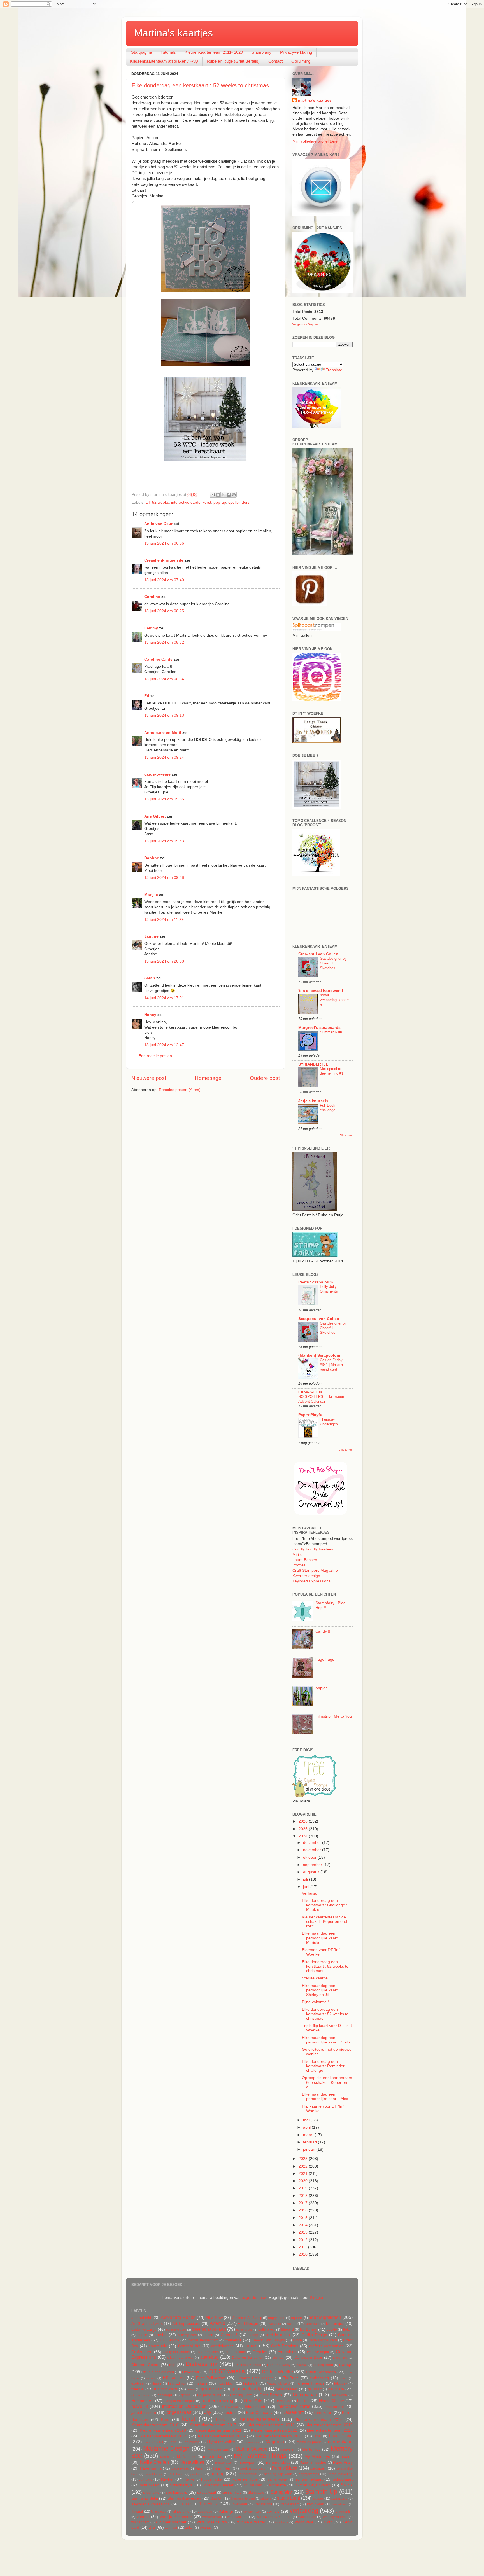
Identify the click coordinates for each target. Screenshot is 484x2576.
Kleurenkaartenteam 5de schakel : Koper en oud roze (324, 1922)
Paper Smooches (313, 2463)
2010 (304, 2254)
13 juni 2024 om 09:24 (164, 757)
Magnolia (275, 2442)
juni (307, 1887)
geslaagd (165, 2395)
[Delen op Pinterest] (234, 495)
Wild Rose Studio (212, 2522)
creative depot (318, 2352)
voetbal (143, 2517)
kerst (207, 502)
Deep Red (340, 2358)
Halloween (339, 2395)
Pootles (299, 1565)
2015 (304, 2218)
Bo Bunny (309, 2329)
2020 (304, 2181)
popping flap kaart (278, 2474)
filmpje (157, 2383)
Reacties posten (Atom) (180, 1090)
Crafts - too (142, 2352)
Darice (278, 2357)
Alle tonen (346, 1135)
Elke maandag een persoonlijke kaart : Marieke (321, 1938)
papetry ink (180, 2468)
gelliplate (336, 2389)
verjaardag (304, 2511)
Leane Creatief (153, 2442)
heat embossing (217, 2400)
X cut (328, 2522)
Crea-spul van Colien (318, 954)
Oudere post (265, 1078)
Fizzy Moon (226, 2383)
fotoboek (341, 2383)
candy (253, 2335)
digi (172, 2365)
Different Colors (145, 2365)
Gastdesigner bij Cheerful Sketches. (333, 963)
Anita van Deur (158, 524)
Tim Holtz (208, 2504)
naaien (347, 2457)
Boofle (142, 2335)
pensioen (318, 2468)
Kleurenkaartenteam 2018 (271, 2425)
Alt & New (214, 2318)
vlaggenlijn (344, 2512)
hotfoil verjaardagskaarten (334, 1000)
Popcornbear (247, 2474)
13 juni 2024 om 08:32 (164, 642)
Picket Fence (154, 2474)
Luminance (252, 2442)
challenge (233, 2340)
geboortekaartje (247, 2389)
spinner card (232, 2493)
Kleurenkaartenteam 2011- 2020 (214, 52)
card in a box (278, 2335)
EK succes (174, 2378)
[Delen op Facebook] (229, 495)
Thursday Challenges (329, 1422)
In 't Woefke (229, 2407)
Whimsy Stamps (335, 2517)
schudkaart (343, 2479)
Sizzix (347, 2485)
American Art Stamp (247, 2318)
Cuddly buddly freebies (313, 1549)
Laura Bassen (305, 1560)
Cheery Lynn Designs (268, 2340)
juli (306, 1879)
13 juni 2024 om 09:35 (164, 799)
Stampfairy (261, 52)
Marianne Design (166, 2448)
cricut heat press (180, 2358)
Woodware (304, 2522)
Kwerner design (306, 1576)
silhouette (277, 2485)
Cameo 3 (229, 2335)
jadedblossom (144, 2413)
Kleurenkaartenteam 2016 (155, 2425)
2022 (304, 2166)
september (313, 1865)
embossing (319, 2378)
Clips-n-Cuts (310, 1392)
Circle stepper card (322, 2340)
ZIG (152, 2527)
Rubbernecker (212, 2479)
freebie (138, 2389)
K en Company (259, 2413)
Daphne (152, 858)
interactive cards (186, 502)
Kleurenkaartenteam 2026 (279, 2436)
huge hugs (325, 1660)
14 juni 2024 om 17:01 (164, 998)
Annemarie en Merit (163, 733)
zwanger (206, 2528)
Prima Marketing (340, 2474)
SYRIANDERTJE (313, 1064)
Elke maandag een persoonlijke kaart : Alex (325, 2097)
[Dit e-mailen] (213, 495)
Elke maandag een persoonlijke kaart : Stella (326, 2040)
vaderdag (205, 2512)
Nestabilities (192, 2462)
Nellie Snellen (154, 2462)
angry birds (277, 2318)
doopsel (302, 2365)
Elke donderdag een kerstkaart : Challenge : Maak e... (325, 1905)
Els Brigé (291, 2378)
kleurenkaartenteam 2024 (164, 2436)
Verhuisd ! (311, 1893)
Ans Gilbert (156, 816)
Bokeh (348, 2330)
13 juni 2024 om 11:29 (164, 920)
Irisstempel (334, 2407)
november (313, 1850)
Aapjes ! (323, 1688)
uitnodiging (181, 2512)
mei (307, 2120)
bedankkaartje (144, 2329)
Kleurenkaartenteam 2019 (329, 2425)
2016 (304, 2210)
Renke (189, 2479)
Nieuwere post (149, 1078)
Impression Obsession (184, 2406)
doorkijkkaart (323, 2365)
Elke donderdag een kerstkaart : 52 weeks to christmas (200, 85)
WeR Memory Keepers (274, 2517)
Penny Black (285, 2468)
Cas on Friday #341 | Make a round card (331, 1365)
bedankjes (335, 2324)
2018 (304, 2196)
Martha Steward (251, 2449)
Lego (173, 2442)
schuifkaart (150, 2485)
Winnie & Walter (251, 2522)
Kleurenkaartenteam (259, 2419)
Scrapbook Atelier (218, 2485)
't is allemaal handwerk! (321, 991)
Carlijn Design (314, 2335)
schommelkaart (309, 2479)
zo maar (171, 2528)
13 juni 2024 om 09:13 (164, 715)
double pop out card (158, 2372)
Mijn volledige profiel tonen (316, 141)
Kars (165, 2420)
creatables (287, 2352)
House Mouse (331, 2401)
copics (251, 2346)
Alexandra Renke (178, 2317)
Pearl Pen (222, 2468)
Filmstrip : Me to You (334, 1716)
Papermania (151, 2468)
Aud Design (248, 2324)
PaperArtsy (343, 2462)
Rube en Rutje (245, 2479)
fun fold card (166, 2389)
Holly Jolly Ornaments (329, 1289)
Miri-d (297, 1555)
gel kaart (315, 2389)
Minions (165, 2457)
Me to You (311, 2449)
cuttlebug (209, 2357)
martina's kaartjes (315, 100)
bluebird (288, 2330)
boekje (332, 2330)
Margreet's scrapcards (319, 1028)
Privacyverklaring (296, 52)
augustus (312, 1872)
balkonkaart (312, 2324)
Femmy (151, 628)
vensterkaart (252, 2512)
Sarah (150, 978)
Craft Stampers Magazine (315, 1570)
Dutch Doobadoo (321, 2372)
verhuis (273, 2511)
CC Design (169, 2340)
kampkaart (323, 2413)
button (208, 2335)
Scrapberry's (181, 2485)
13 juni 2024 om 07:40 (164, 580)
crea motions (236, 2352)
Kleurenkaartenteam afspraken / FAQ (164, 61)
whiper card (140, 2522)
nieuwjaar (247, 2462)
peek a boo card (253, 2468)
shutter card (253, 2485)
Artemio (217, 2323)
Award (292, 2324)
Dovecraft (191, 2372)
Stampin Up (321, 2492)
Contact (275, 61)
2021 (304, 2174)
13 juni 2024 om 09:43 (164, 841)
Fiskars (201, 2383)
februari (310, 2142)
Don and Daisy (279, 2365)
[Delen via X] (223, 495)
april (307, 2127)
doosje (346, 2364)
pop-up (220, 502)
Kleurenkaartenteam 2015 (319, 2420)
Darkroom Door (308, 2357)
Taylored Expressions (311, 1581)
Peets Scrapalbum (316, 1282)
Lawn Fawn (341, 2436)
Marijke (151, 895)
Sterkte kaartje (315, 1978)
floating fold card (278, 2383)
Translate (334, 370)
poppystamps (309, 2474)
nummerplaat (278, 2462)
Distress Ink (202, 2364)
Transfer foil (263, 2504)
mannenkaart (340, 2442)
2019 (304, 2188)
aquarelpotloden (325, 2317)
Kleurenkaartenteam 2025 (222, 2436)
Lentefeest (191, 2442)
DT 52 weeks (157, 502)
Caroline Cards (158, 659)
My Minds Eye (317, 2457)
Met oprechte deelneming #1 (332, 1071)
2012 (304, 2240)
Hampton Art (143, 2401)
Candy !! (323, 1631)
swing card (339, 2498)
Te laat (185, 2504)
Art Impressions (186, 2324)
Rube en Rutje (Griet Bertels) (233, 61)
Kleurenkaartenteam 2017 (213, 2425)
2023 (304, 2159)
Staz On (217, 2498)
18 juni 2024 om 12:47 (164, 1045)
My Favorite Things (260, 2456)
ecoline (151, 2378)
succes (318, 2498)
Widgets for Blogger (305, 324)
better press (244, 2330)
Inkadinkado (256, 2407)
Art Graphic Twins (147, 2324)
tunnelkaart (340, 2504)
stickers (266, 2498)
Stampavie (256, 2493)
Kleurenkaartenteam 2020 (163, 2430)
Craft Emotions (285, 2346)
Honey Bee (283, 2401)
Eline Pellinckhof (211, 2378)
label (317, 2436)
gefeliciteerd (287, 2389)
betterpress (267, 2330)
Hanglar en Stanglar (180, 2401)
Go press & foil (209, 2395)
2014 (304, 2225)
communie (158, 2346)
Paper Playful (311, 1415)
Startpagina (141, 52)
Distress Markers (248, 2365)
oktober (310, 1857)
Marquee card (218, 2449)
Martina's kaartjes (174, 33)
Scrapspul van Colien (319, 1319)
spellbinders (239, 502)
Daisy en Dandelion (248, 2358)
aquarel (297, 2318)
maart (309, 2135)
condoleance (223, 2346)
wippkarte (282, 2522)
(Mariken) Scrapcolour (319, 1355)
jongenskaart (178, 2412)
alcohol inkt (141, 2318)
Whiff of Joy (307, 2517)
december (313, 1843)
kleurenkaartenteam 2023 (330, 2430)
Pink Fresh (176, 2474)
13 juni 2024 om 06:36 (164, 543)
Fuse (191, 2389)
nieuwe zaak (224, 2463)
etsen (344, 2378)
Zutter (189, 2528)
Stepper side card (243, 2498)
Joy (208, 2412)
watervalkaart (237, 2517)
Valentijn (226, 2511)
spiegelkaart (207, 2493)
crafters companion (326, 2346)
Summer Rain (331, 1032)
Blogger (317, 2298)
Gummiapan (305, 2395)
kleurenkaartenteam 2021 (219, 2430)
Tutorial (137, 2512)
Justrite (230, 2413)
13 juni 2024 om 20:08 (164, 961)
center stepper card (204, 2340)
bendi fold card (176, 2330)
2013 (304, 2232)
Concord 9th (189, 2346)
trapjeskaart (290, 2504)
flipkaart (250, 2383)
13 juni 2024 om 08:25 (164, 611)
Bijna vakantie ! (315, 2002)
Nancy (150, 1015)
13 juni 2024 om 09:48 (164, 878)
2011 (303, 2247)
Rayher (167, 2479)
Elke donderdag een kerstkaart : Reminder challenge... (323, 2066)
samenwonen (278, 2479)
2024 (304, 1836)
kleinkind (223, 2420)
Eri (147, 696)
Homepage (208, 1078)
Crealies (260, 2352)
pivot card (197, 2474)
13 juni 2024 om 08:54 (164, 679)
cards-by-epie (157, 774)
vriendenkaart (212, 2517)
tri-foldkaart (316, 2504)
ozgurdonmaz (254, 2298)
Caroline (152, 597)
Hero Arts (253, 2400)
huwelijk (140, 2406)
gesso (186, 2395)
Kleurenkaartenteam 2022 (274, 2430)
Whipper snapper (171, 2522)
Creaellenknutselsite (164, 560)
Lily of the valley (221, 2442)
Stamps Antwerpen (184, 2498)
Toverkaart (239, 2504)
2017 (304, 2203)
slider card (151, 2493)
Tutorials (168, 52)
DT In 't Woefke (277, 2372)
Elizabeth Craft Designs (255, 2378)
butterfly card (187, 2335)
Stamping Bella (145, 2498)
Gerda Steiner (141, 2395)
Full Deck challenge (328, 1108)
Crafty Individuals (176, 2352)
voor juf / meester (176, 2517)
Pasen (200, 2468)
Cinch (297, 2340)
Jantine (151, 936)
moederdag (213, 2457)
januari (310, 2149)
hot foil (303, 2401)
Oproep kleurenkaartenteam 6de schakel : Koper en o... (327, 2082)
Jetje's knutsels (313, 1101)
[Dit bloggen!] (218, 495)
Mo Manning (187, 2457)
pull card (145, 2479)
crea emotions (208, 2352)
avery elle (274, 2324)
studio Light (288, 2498)
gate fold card (212, 2389)
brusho (160, 2335)
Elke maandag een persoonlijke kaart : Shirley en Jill (321, 1990)
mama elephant (309, 2442)
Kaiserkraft (293, 2412)
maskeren (288, 2449)
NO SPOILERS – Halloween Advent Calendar (321, 1399)
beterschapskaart (209, 2329)
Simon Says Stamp (313, 2485)
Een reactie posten (155, 1056)
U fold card (159, 2512)
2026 (304, 1821)
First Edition (177, 2383)
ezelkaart (138, 2383)
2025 (304, 1829)
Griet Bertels (271, 2395)
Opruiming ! (302, 61)
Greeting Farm (241, 2395)
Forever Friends (310, 2383)
